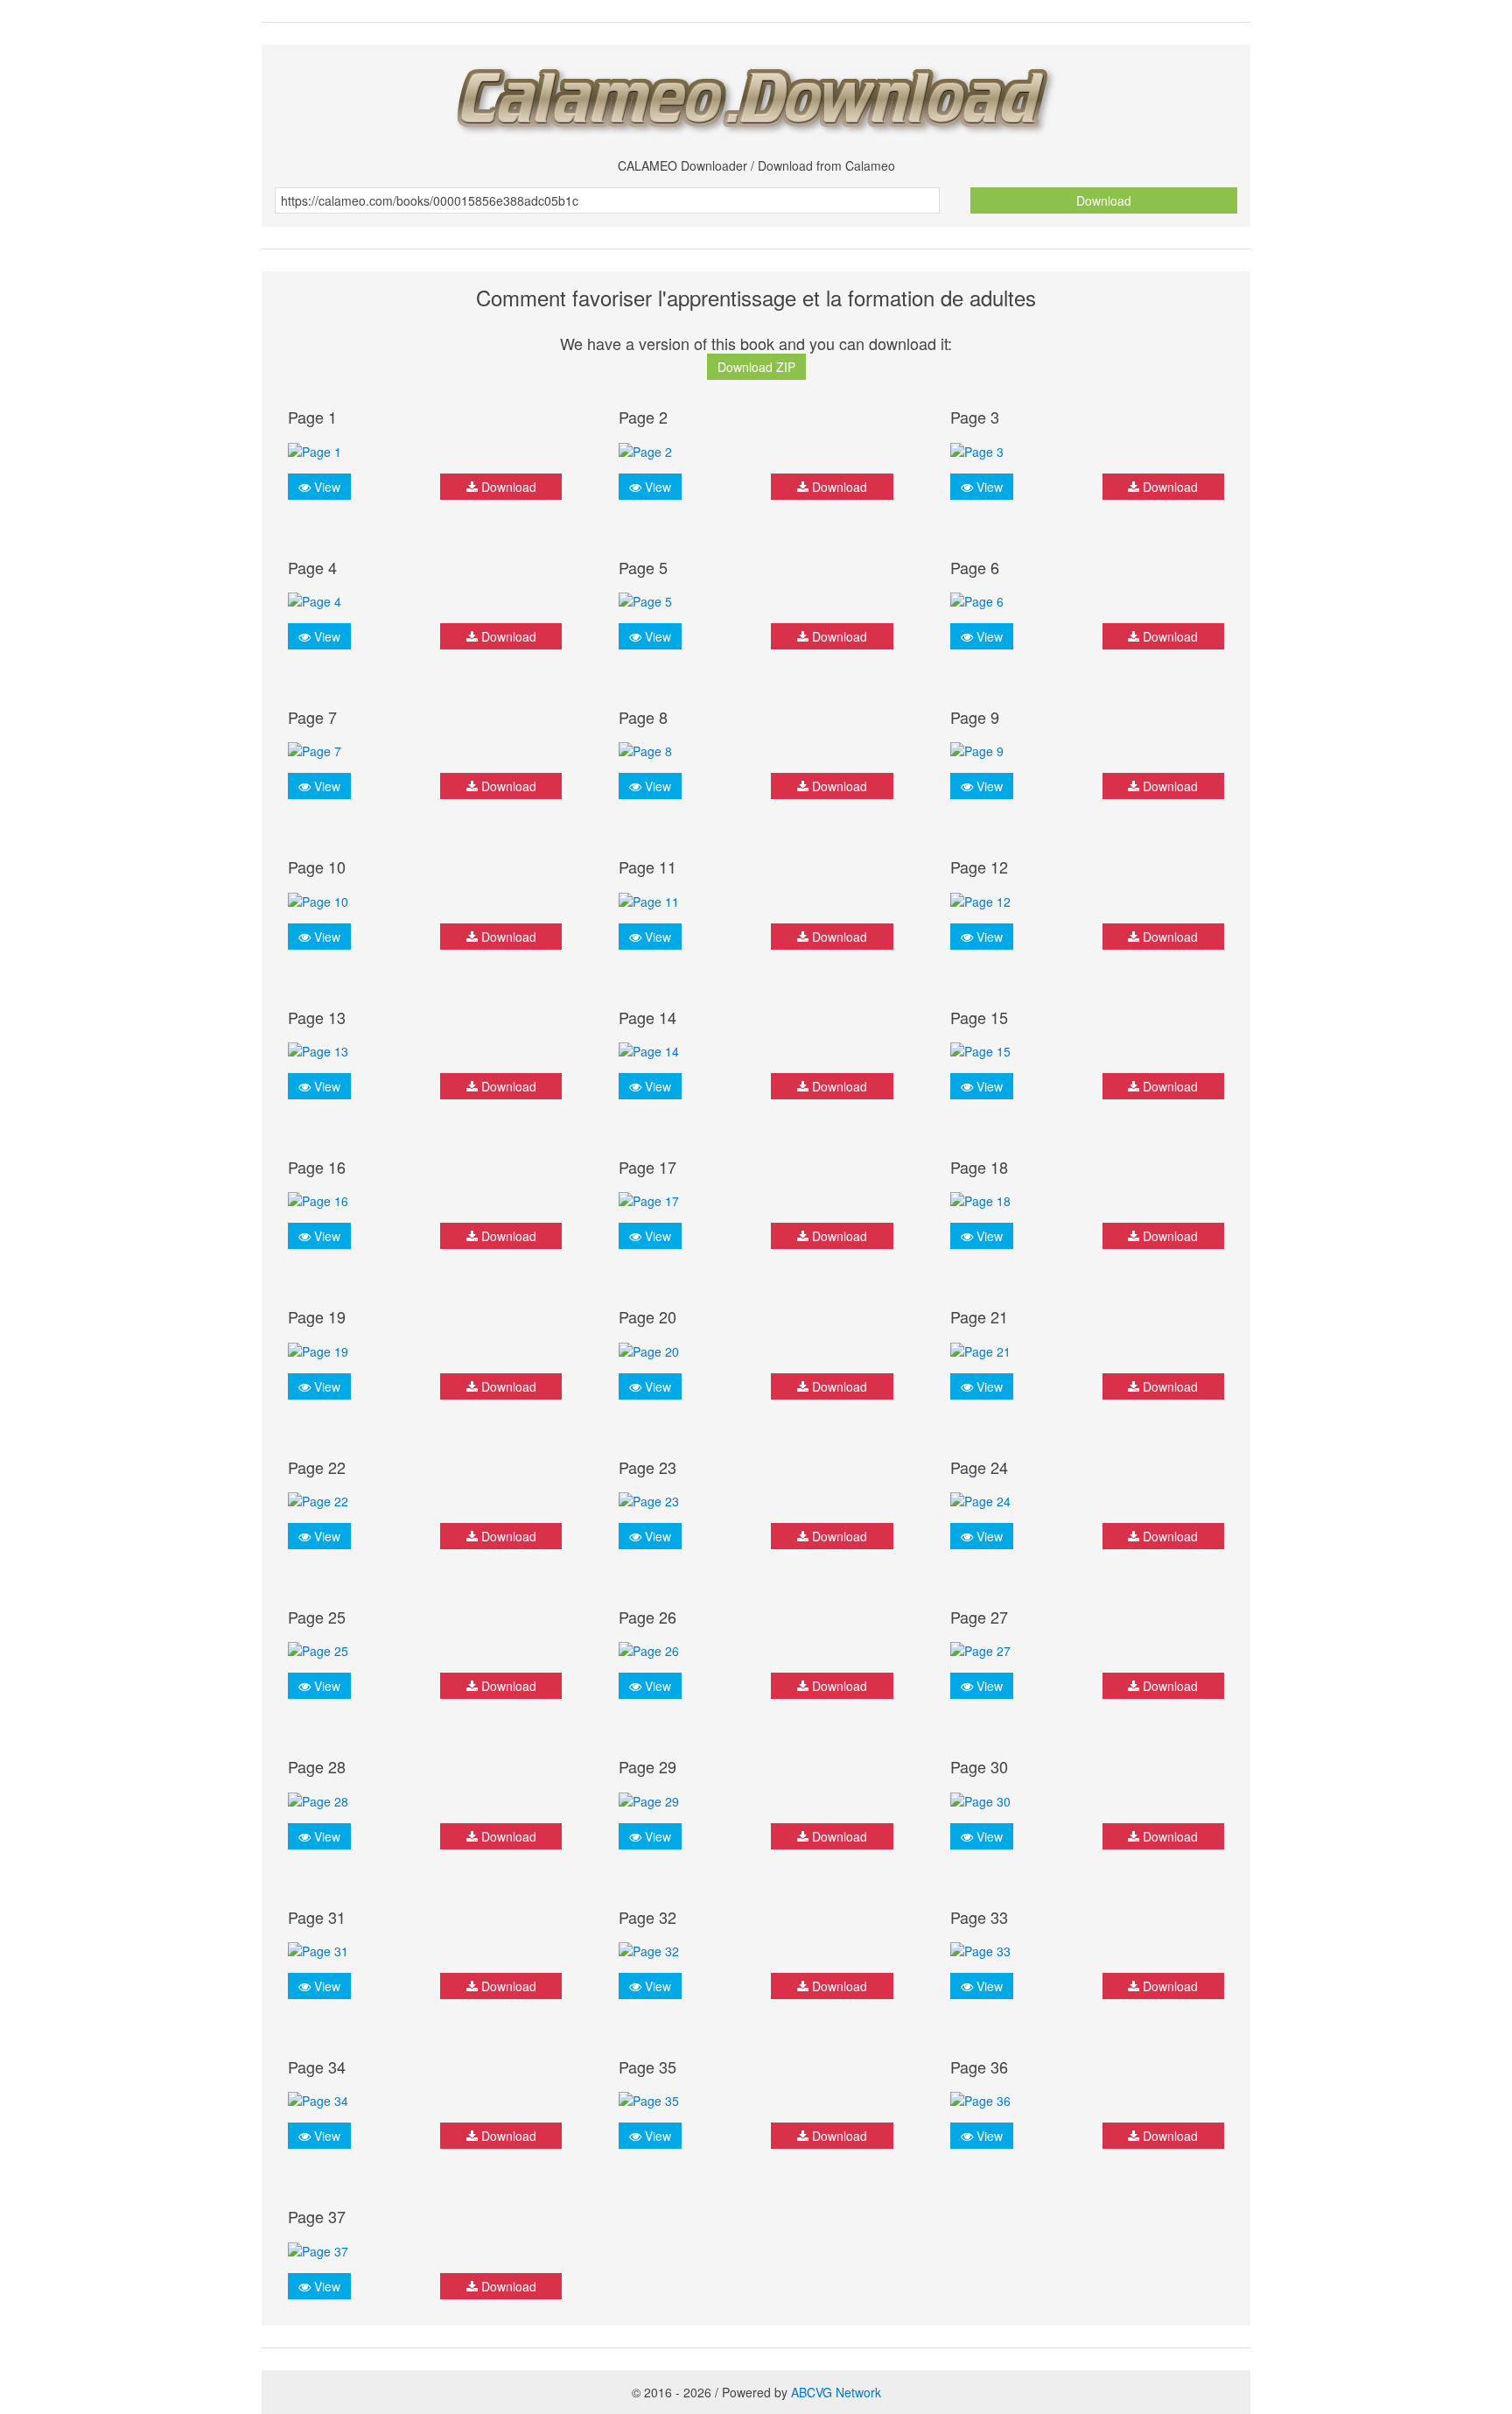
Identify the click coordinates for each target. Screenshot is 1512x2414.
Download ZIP (756, 367)
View (325, 487)
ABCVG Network (836, 2392)
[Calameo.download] (756, 95)
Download (1104, 200)
